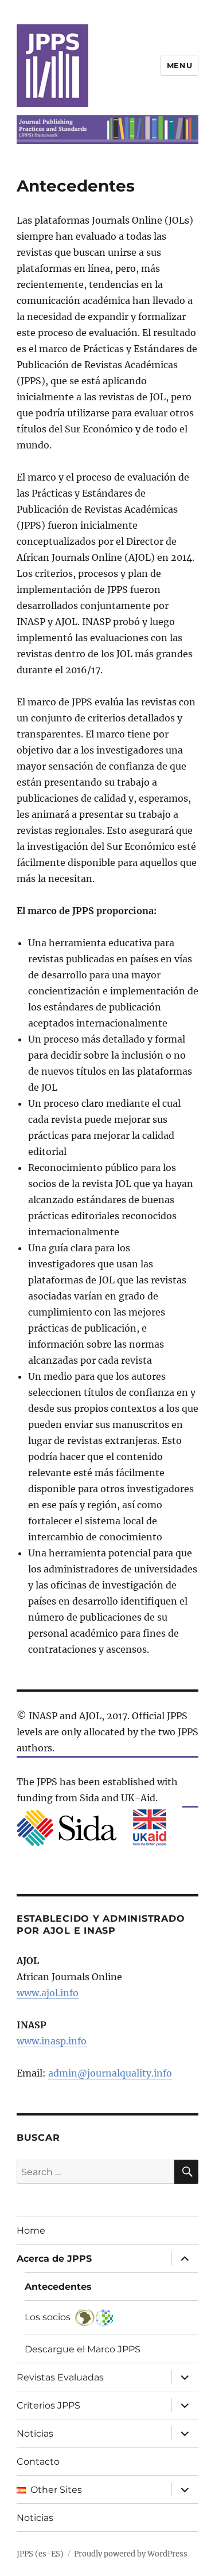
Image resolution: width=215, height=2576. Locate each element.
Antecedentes (58, 2287)
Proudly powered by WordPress (131, 2554)
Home (31, 2230)
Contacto (38, 2462)
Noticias (35, 2433)
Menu (179, 65)
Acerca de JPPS (54, 2259)
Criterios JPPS (48, 2405)
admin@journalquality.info (110, 2073)
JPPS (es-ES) (40, 2554)
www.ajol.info (48, 1993)
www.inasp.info (52, 2041)
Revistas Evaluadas (60, 2377)
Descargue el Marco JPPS (83, 2349)
